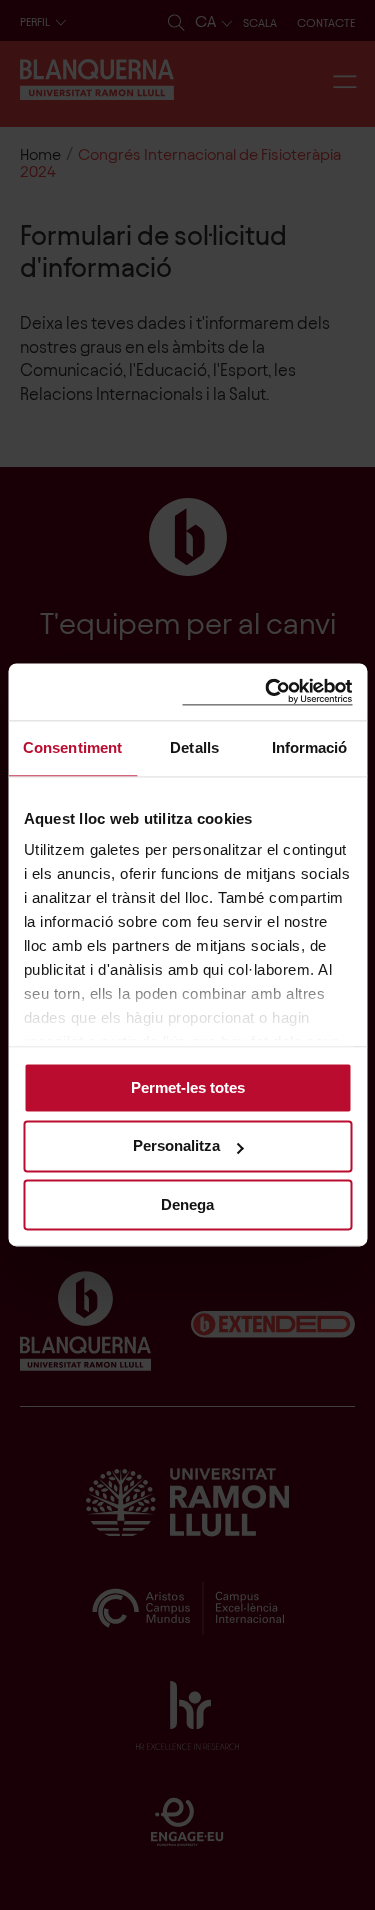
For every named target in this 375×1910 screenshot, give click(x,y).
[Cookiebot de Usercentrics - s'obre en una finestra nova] (267, 691)
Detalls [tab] (194, 747)
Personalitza (176, 1146)
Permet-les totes (188, 1087)
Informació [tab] (310, 747)
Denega (187, 1204)
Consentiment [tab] (72, 747)
